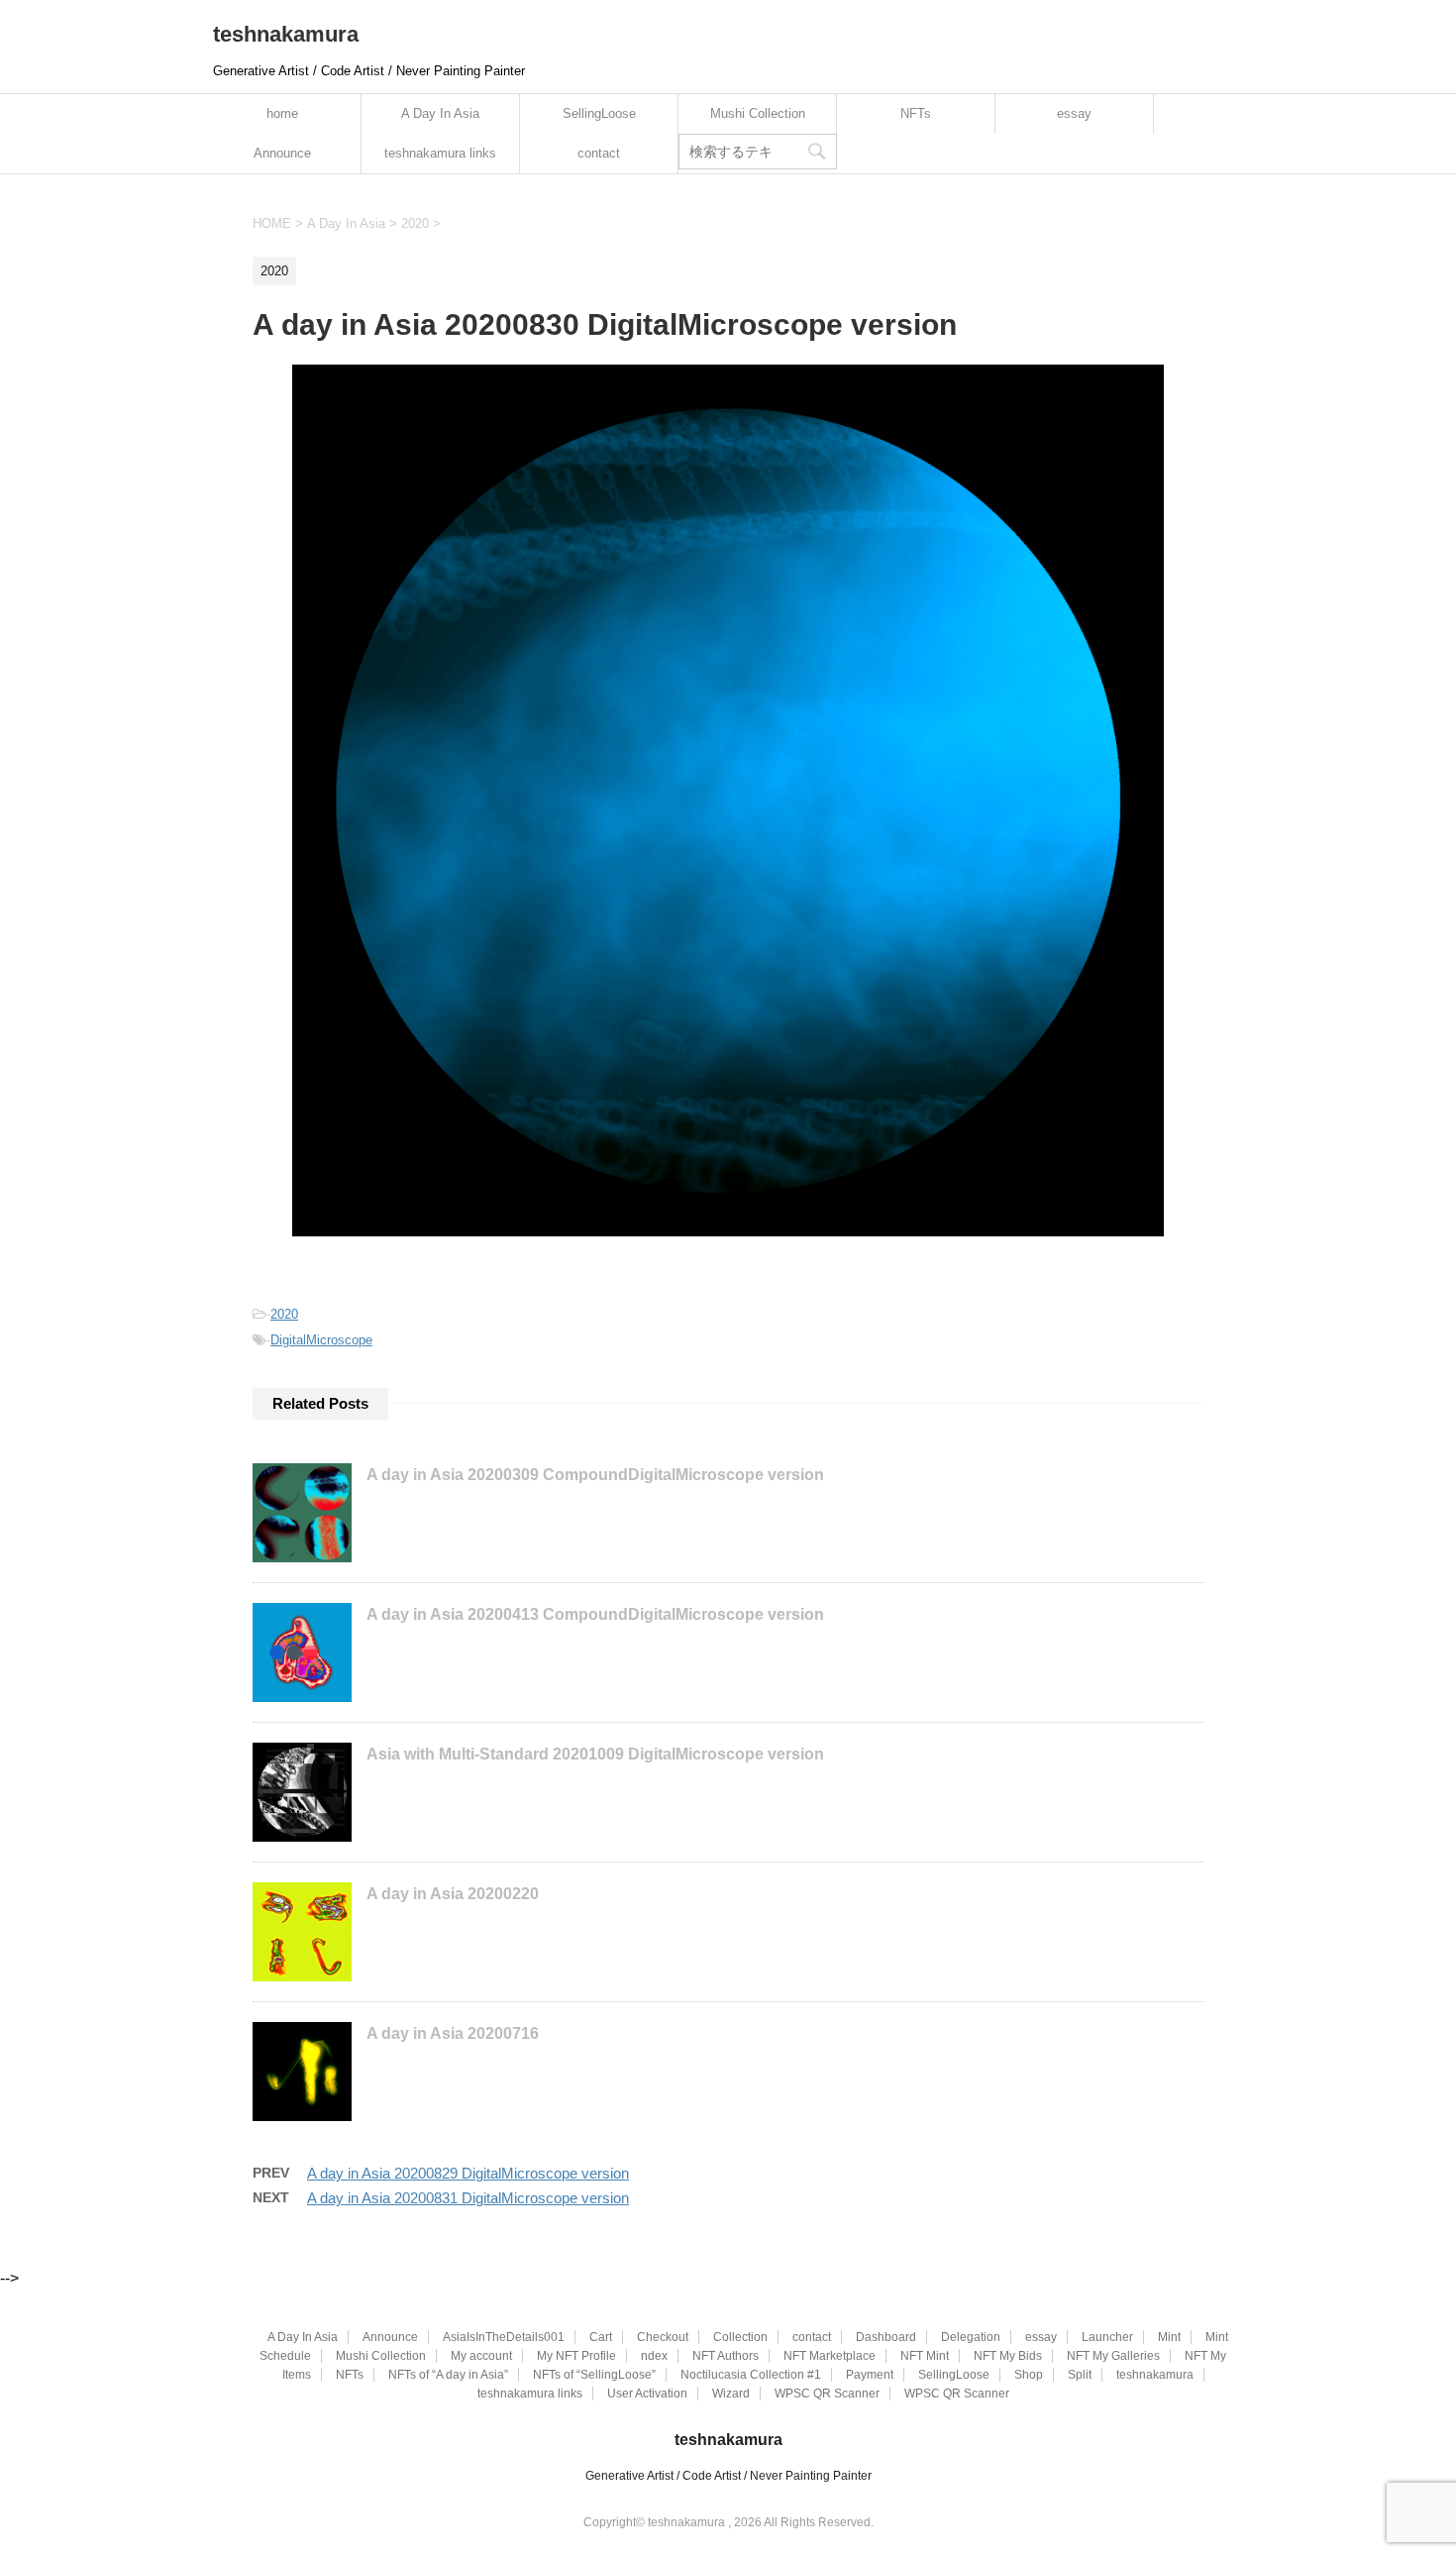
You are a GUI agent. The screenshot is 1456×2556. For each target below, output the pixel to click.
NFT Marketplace (830, 2356)
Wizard (731, 2394)
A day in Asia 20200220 (453, 1894)
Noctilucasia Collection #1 (751, 2375)
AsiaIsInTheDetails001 (504, 2337)
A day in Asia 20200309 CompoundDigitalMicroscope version (595, 1475)
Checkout (663, 2337)
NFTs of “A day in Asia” (448, 2375)
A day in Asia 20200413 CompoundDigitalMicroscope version (595, 1614)
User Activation (647, 2394)
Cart (601, 2337)
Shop (1029, 2375)
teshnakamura (286, 34)
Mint (1169, 2337)
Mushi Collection (758, 113)
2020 (284, 1314)
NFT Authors (726, 2356)
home (282, 113)
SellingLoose (599, 113)
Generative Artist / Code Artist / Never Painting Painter (728, 2476)
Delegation (971, 2337)
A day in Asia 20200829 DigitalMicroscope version (468, 2173)
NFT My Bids (1008, 2356)
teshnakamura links (440, 153)
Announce (282, 153)
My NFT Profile (576, 2356)
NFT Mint (925, 2356)
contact (599, 153)
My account (481, 2356)
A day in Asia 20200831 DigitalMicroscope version (468, 2198)
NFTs (916, 113)
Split (1080, 2375)
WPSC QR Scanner (827, 2394)
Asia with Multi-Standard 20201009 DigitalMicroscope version (595, 1754)
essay (1074, 113)
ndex (654, 2356)
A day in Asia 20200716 (453, 2033)
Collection (740, 2337)
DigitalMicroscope (321, 1340)
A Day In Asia (440, 113)
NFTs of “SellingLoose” (594, 2375)
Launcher (1107, 2337)
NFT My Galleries (1113, 2356)
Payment (870, 2375)
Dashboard (886, 2337)
